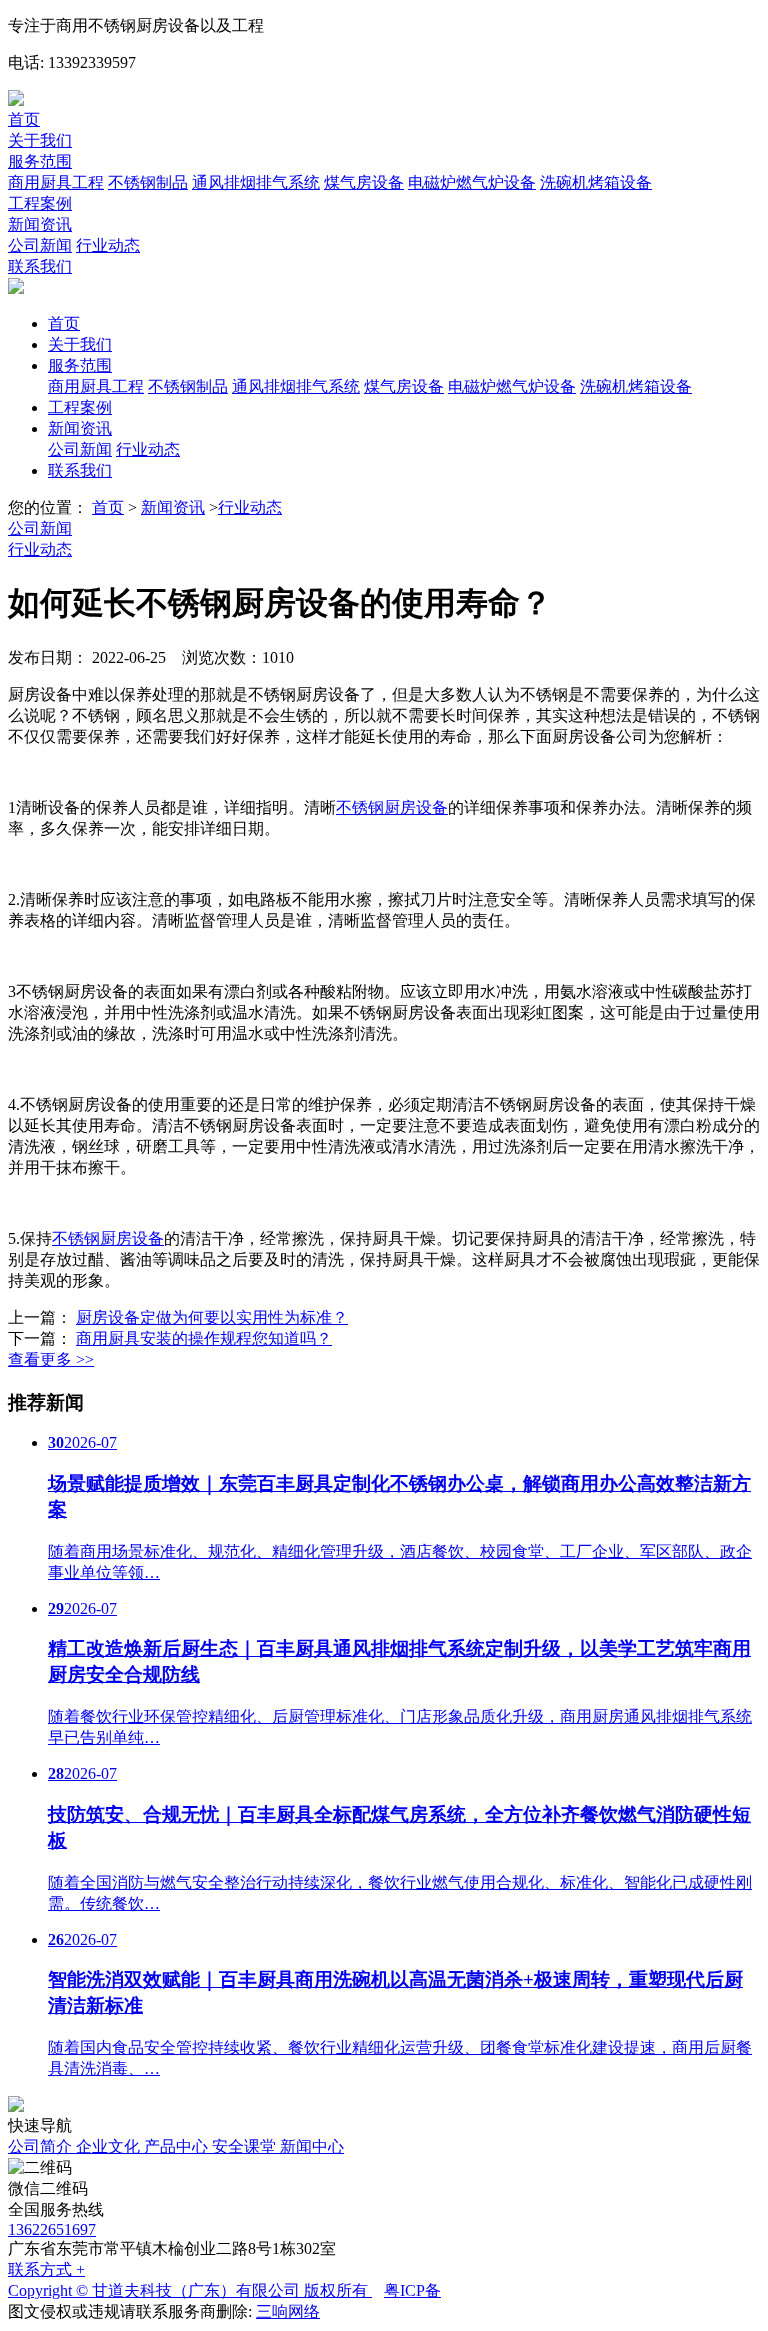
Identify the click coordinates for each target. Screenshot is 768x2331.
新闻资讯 (40, 224)
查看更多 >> (51, 1359)
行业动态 (108, 245)
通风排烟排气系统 (256, 182)
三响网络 (288, 2311)
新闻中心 (312, 2146)
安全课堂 (246, 2146)
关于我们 (40, 140)
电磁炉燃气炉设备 (472, 182)
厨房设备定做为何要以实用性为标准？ (212, 1317)
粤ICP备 (412, 2290)
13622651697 (52, 2229)
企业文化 (110, 2146)
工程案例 (40, 203)
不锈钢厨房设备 (392, 807)
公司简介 (42, 2146)
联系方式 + (46, 2269)
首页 (24, 119)
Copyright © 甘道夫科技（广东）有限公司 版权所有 (190, 2290)
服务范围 (40, 161)
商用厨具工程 (56, 182)
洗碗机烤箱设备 (596, 182)
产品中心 (178, 2146)
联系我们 (40, 266)
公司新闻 (40, 245)
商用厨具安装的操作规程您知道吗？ (204, 1338)
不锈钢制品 (148, 182)
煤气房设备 (364, 182)
